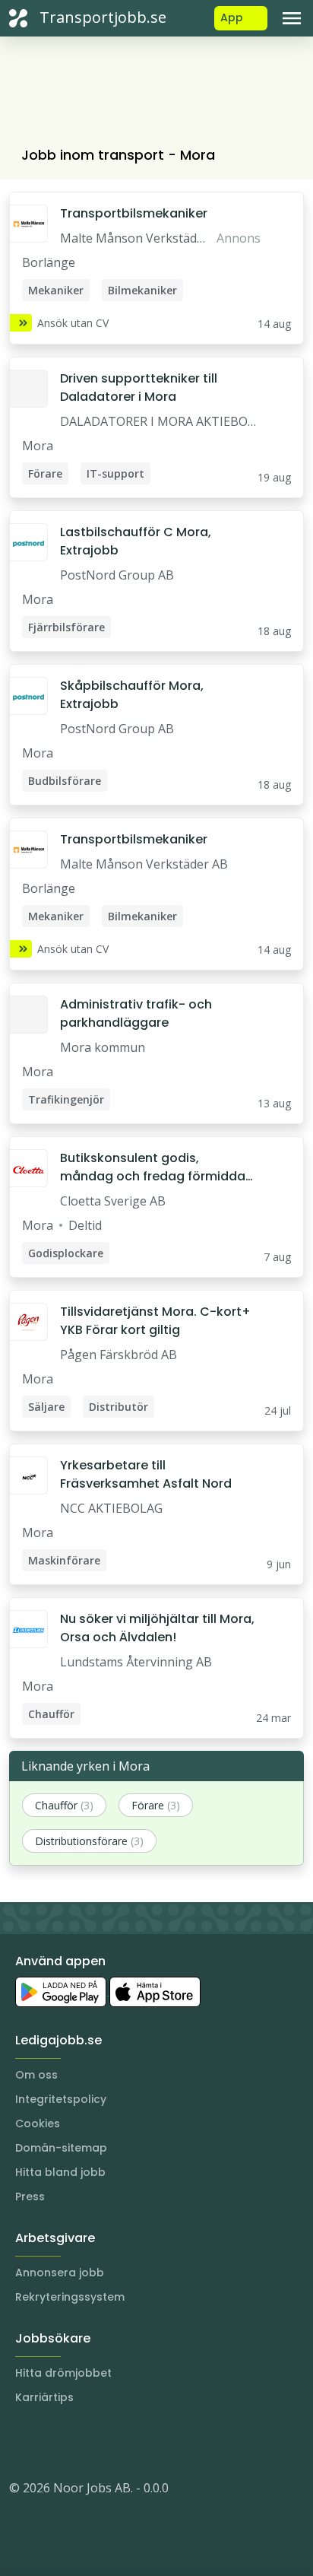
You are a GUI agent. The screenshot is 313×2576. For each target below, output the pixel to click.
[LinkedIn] (52, 2442)
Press (30, 2196)
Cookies (38, 2123)
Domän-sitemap (61, 2148)
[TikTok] (112, 2442)
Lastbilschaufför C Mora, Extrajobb (136, 541)
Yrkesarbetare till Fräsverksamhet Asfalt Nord (146, 1474)
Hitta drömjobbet (63, 2373)
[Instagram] (21, 2442)
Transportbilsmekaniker (134, 213)
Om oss (36, 2075)
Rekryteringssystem (70, 2297)
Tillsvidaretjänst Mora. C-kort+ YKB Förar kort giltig (155, 1321)
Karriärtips (44, 2397)
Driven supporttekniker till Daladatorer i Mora (139, 388)
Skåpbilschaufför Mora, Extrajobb (132, 695)
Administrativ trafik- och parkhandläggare (136, 1013)
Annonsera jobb (60, 2273)
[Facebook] (82, 2442)
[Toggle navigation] (292, 18)
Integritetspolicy (61, 2099)
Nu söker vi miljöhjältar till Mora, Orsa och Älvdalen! (157, 1628)
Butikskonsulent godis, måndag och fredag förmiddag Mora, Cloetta (157, 1167)
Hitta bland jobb (60, 2172)
